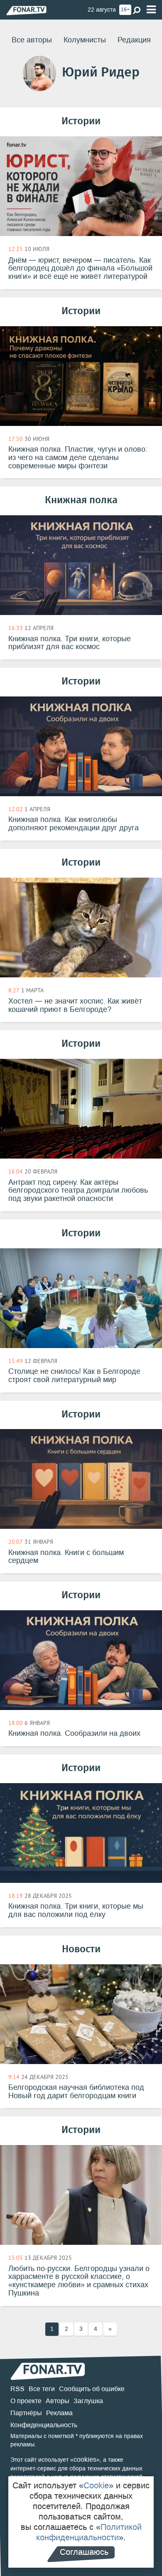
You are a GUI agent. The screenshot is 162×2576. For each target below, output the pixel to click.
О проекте (26, 2401)
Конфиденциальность (44, 2425)
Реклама (59, 2413)
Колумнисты (85, 40)
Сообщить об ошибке (92, 2389)
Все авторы (32, 40)
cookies (85, 2459)
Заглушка (88, 2401)
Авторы (58, 2401)
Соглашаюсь (84, 2552)
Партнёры (26, 2413)
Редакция (134, 40)
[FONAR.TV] (26, 10)
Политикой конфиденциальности (89, 2532)
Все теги (42, 2389)
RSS (17, 2389)
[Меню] (151, 10)
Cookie (96, 2485)
